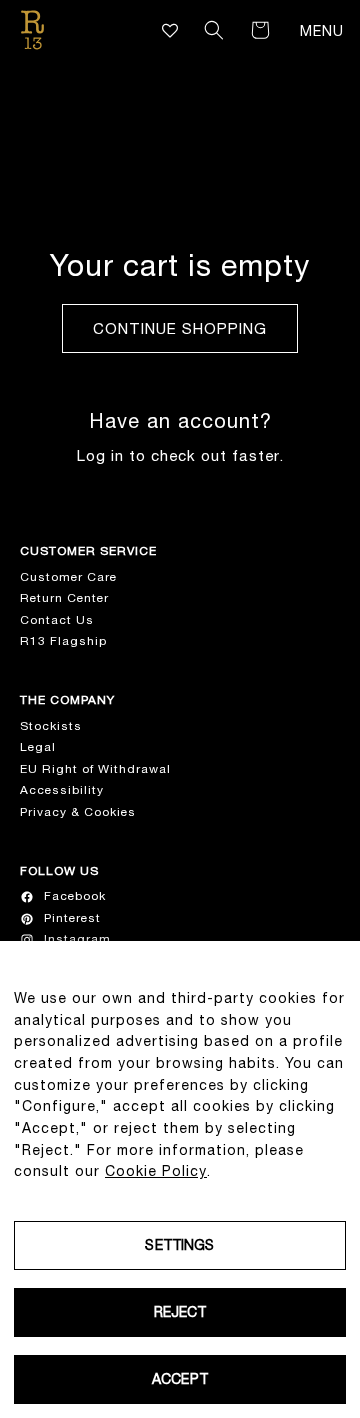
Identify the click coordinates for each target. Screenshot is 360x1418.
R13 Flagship (63, 641)
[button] (214, 30)
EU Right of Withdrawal (95, 769)
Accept (180, 1379)
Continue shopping (180, 328)
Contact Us (57, 620)
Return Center (64, 598)
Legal (38, 747)
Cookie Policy (156, 1171)
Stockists (51, 726)
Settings (179, 1245)
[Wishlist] (170, 30)
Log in (100, 455)
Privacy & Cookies (78, 812)
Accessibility (62, 790)
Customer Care (68, 577)
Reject (180, 1312)
